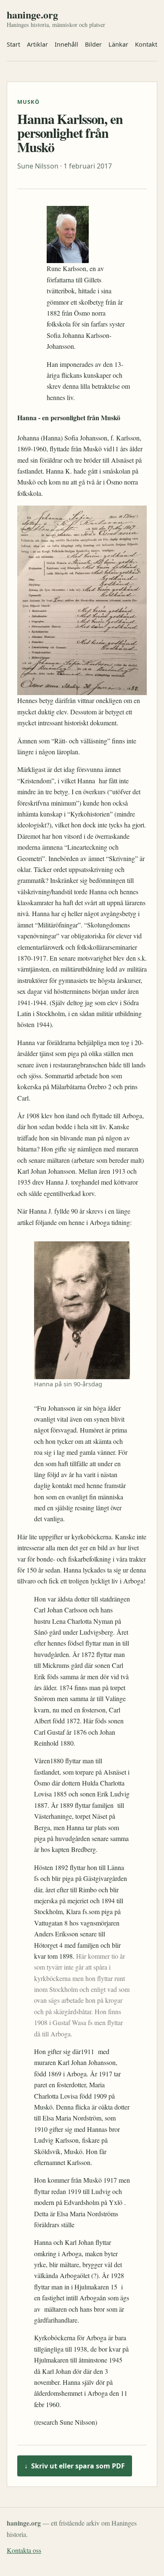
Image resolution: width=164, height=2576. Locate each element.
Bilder (93, 44)
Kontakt (146, 44)
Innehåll (66, 44)
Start (13, 44)
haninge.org (32, 15)
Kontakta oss (24, 2550)
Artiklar (37, 44)
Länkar (118, 44)
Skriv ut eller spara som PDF (75, 2466)
